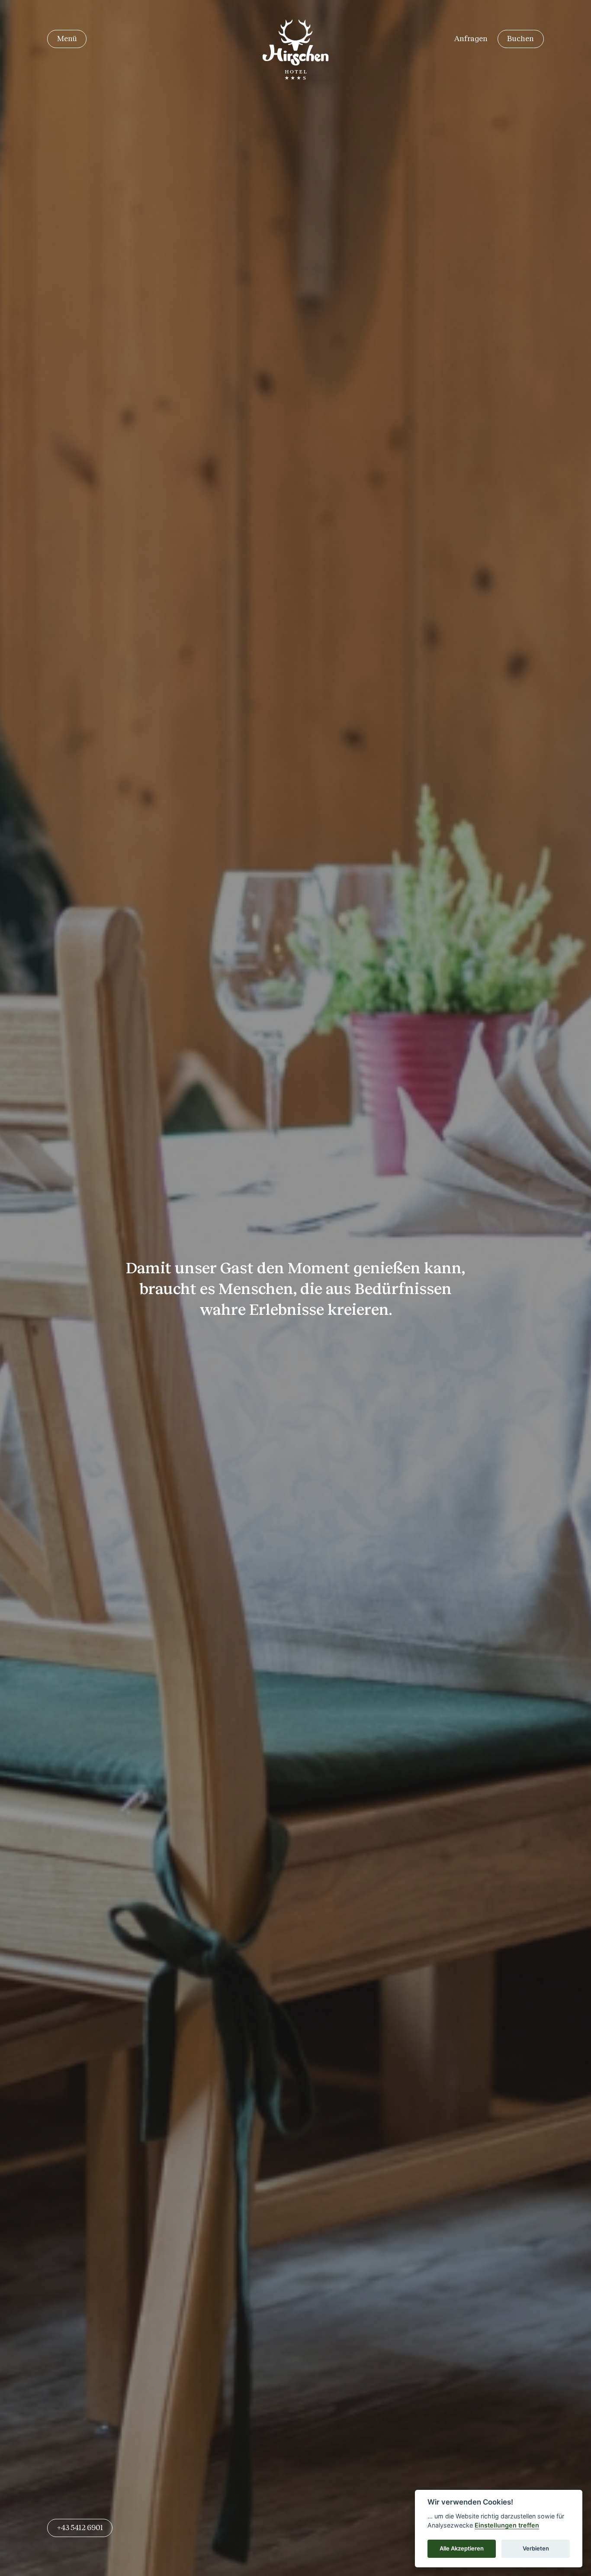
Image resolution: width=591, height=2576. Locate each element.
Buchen (520, 39)
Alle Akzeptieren (462, 2548)
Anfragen (471, 39)
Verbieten (536, 2548)
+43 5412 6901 (80, 2528)
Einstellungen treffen (507, 2525)
